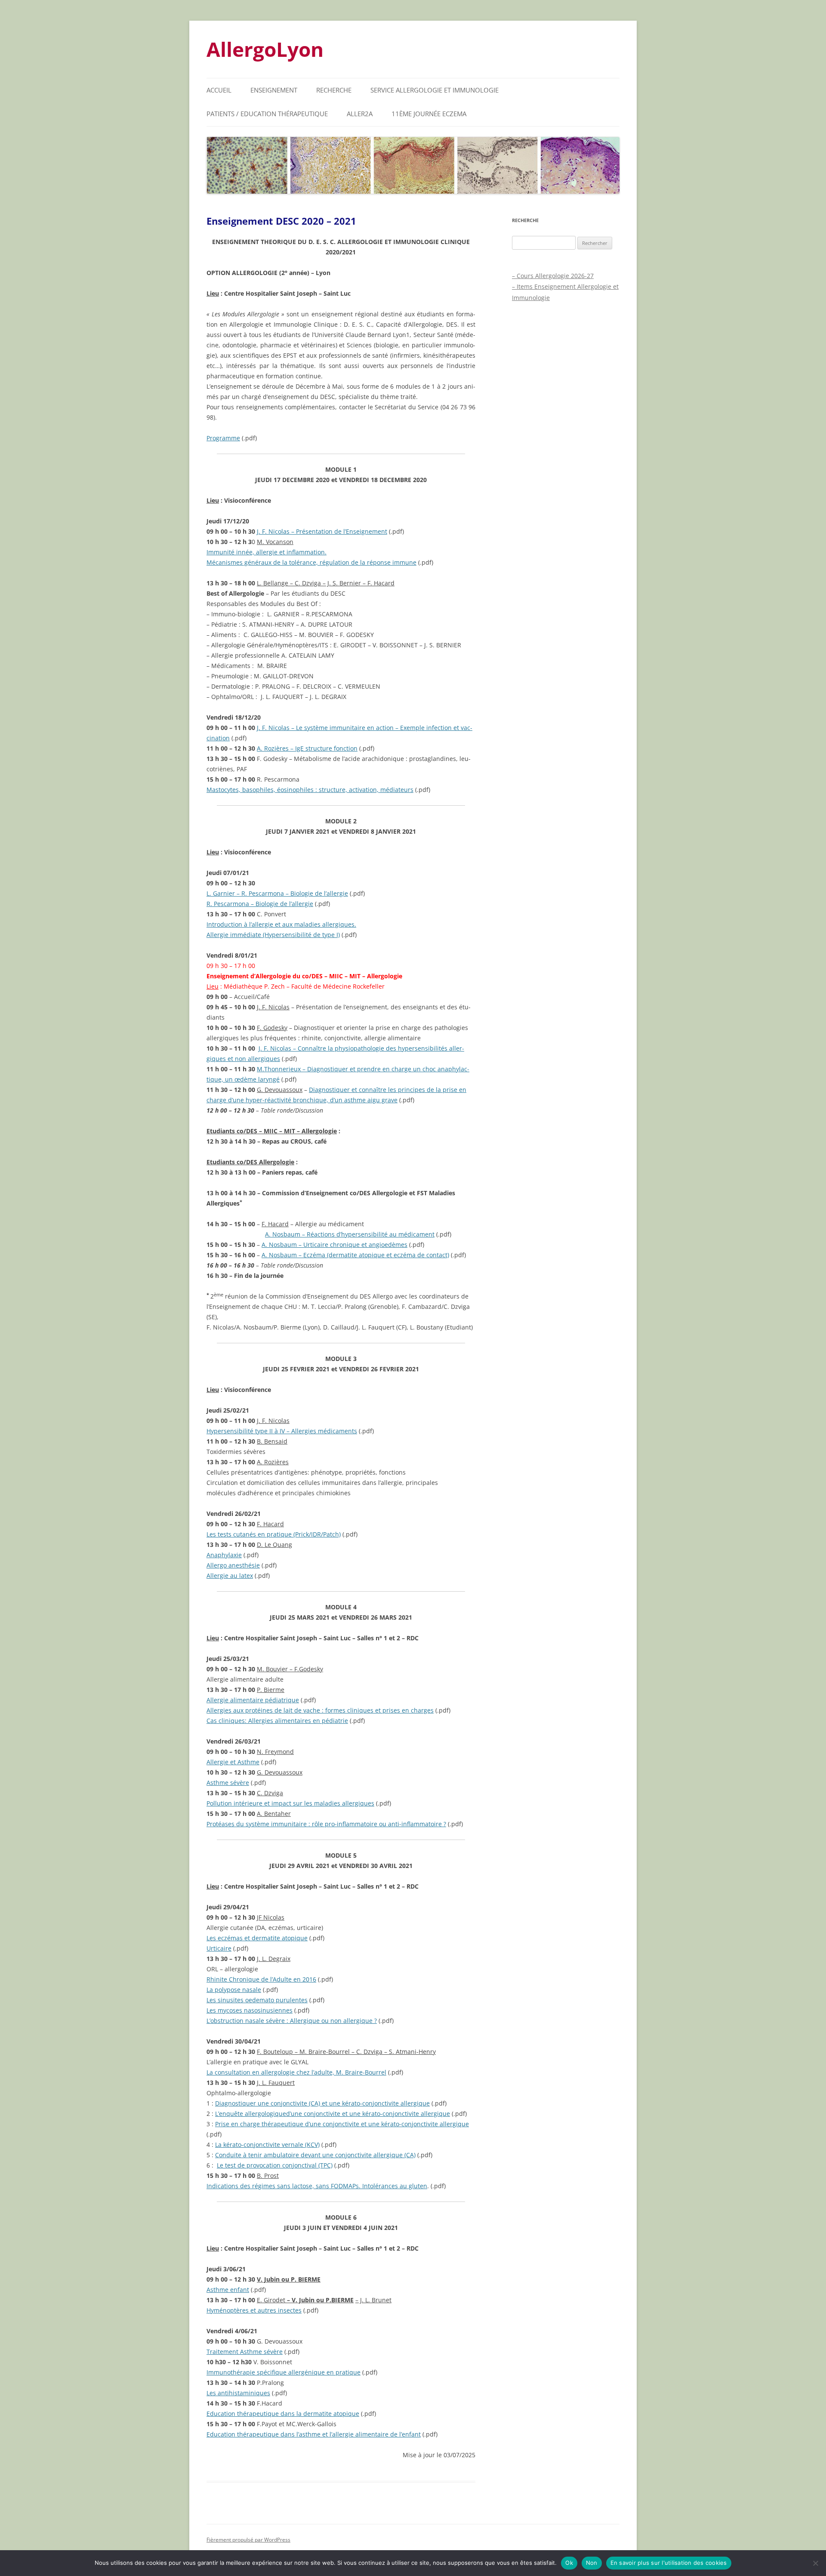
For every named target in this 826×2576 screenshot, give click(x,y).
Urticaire (219, 1948)
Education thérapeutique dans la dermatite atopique (283, 2414)
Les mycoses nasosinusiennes (250, 2010)
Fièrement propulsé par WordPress (248, 2540)
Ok (569, 2563)
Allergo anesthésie (233, 1565)
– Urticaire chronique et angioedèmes (334, 1245)
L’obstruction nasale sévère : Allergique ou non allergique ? (292, 2021)
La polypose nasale (234, 1990)
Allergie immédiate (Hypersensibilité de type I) (273, 935)
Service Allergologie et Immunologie (435, 90)
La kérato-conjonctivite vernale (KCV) (267, 2145)
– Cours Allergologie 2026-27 (553, 276)
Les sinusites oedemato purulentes (257, 2000)
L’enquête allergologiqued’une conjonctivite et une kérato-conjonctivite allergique (333, 2114)
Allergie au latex (230, 1576)
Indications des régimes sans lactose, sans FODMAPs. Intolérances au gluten (317, 2186)
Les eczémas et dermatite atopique (257, 1938)
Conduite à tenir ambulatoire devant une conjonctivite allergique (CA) (315, 2155)
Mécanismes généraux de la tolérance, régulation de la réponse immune (311, 562)
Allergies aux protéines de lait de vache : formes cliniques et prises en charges (320, 1710)
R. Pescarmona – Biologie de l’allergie (260, 904)
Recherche (334, 90)
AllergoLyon (265, 49)
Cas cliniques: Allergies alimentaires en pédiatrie (277, 1721)
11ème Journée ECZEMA (429, 114)
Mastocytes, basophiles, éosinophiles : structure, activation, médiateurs (310, 790)
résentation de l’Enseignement (322, 531)
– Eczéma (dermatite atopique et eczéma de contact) (355, 1255)
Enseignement (274, 90)
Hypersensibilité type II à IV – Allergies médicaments (282, 1431)
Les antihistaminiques (238, 2393)
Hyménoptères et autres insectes (254, 2310)
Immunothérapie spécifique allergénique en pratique (284, 2372)
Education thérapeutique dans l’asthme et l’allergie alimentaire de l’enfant (314, 2434)
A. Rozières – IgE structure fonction (307, 748)
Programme (223, 438)
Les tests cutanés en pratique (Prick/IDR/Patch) (274, 1534)
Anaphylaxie (224, 1555)
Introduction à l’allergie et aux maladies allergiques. (281, 924)
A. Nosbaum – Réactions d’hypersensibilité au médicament (350, 1234)
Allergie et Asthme (233, 1762)
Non (592, 2563)
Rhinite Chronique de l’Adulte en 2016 (261, 1979)
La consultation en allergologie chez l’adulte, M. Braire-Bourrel (296, 2072)
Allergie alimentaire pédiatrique (253, 1700)
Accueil (219, 90)
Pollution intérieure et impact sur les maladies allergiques (290, 1803)
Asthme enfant (228, 2290)
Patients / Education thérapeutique (267, 114)
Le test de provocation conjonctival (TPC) (275, 2165)
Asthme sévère (228, 1783)
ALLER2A (360, 114)
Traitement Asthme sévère (245, 2352)
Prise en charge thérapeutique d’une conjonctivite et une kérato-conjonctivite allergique (342, 2124)
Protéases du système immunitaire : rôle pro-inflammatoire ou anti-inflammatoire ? (326, 1824)
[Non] (815, 2563)
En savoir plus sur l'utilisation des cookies (669, 2563)
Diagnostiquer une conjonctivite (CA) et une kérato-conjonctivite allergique (322, 2103)
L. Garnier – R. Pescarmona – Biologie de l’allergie (277, 893)
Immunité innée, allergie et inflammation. (267, 552)
